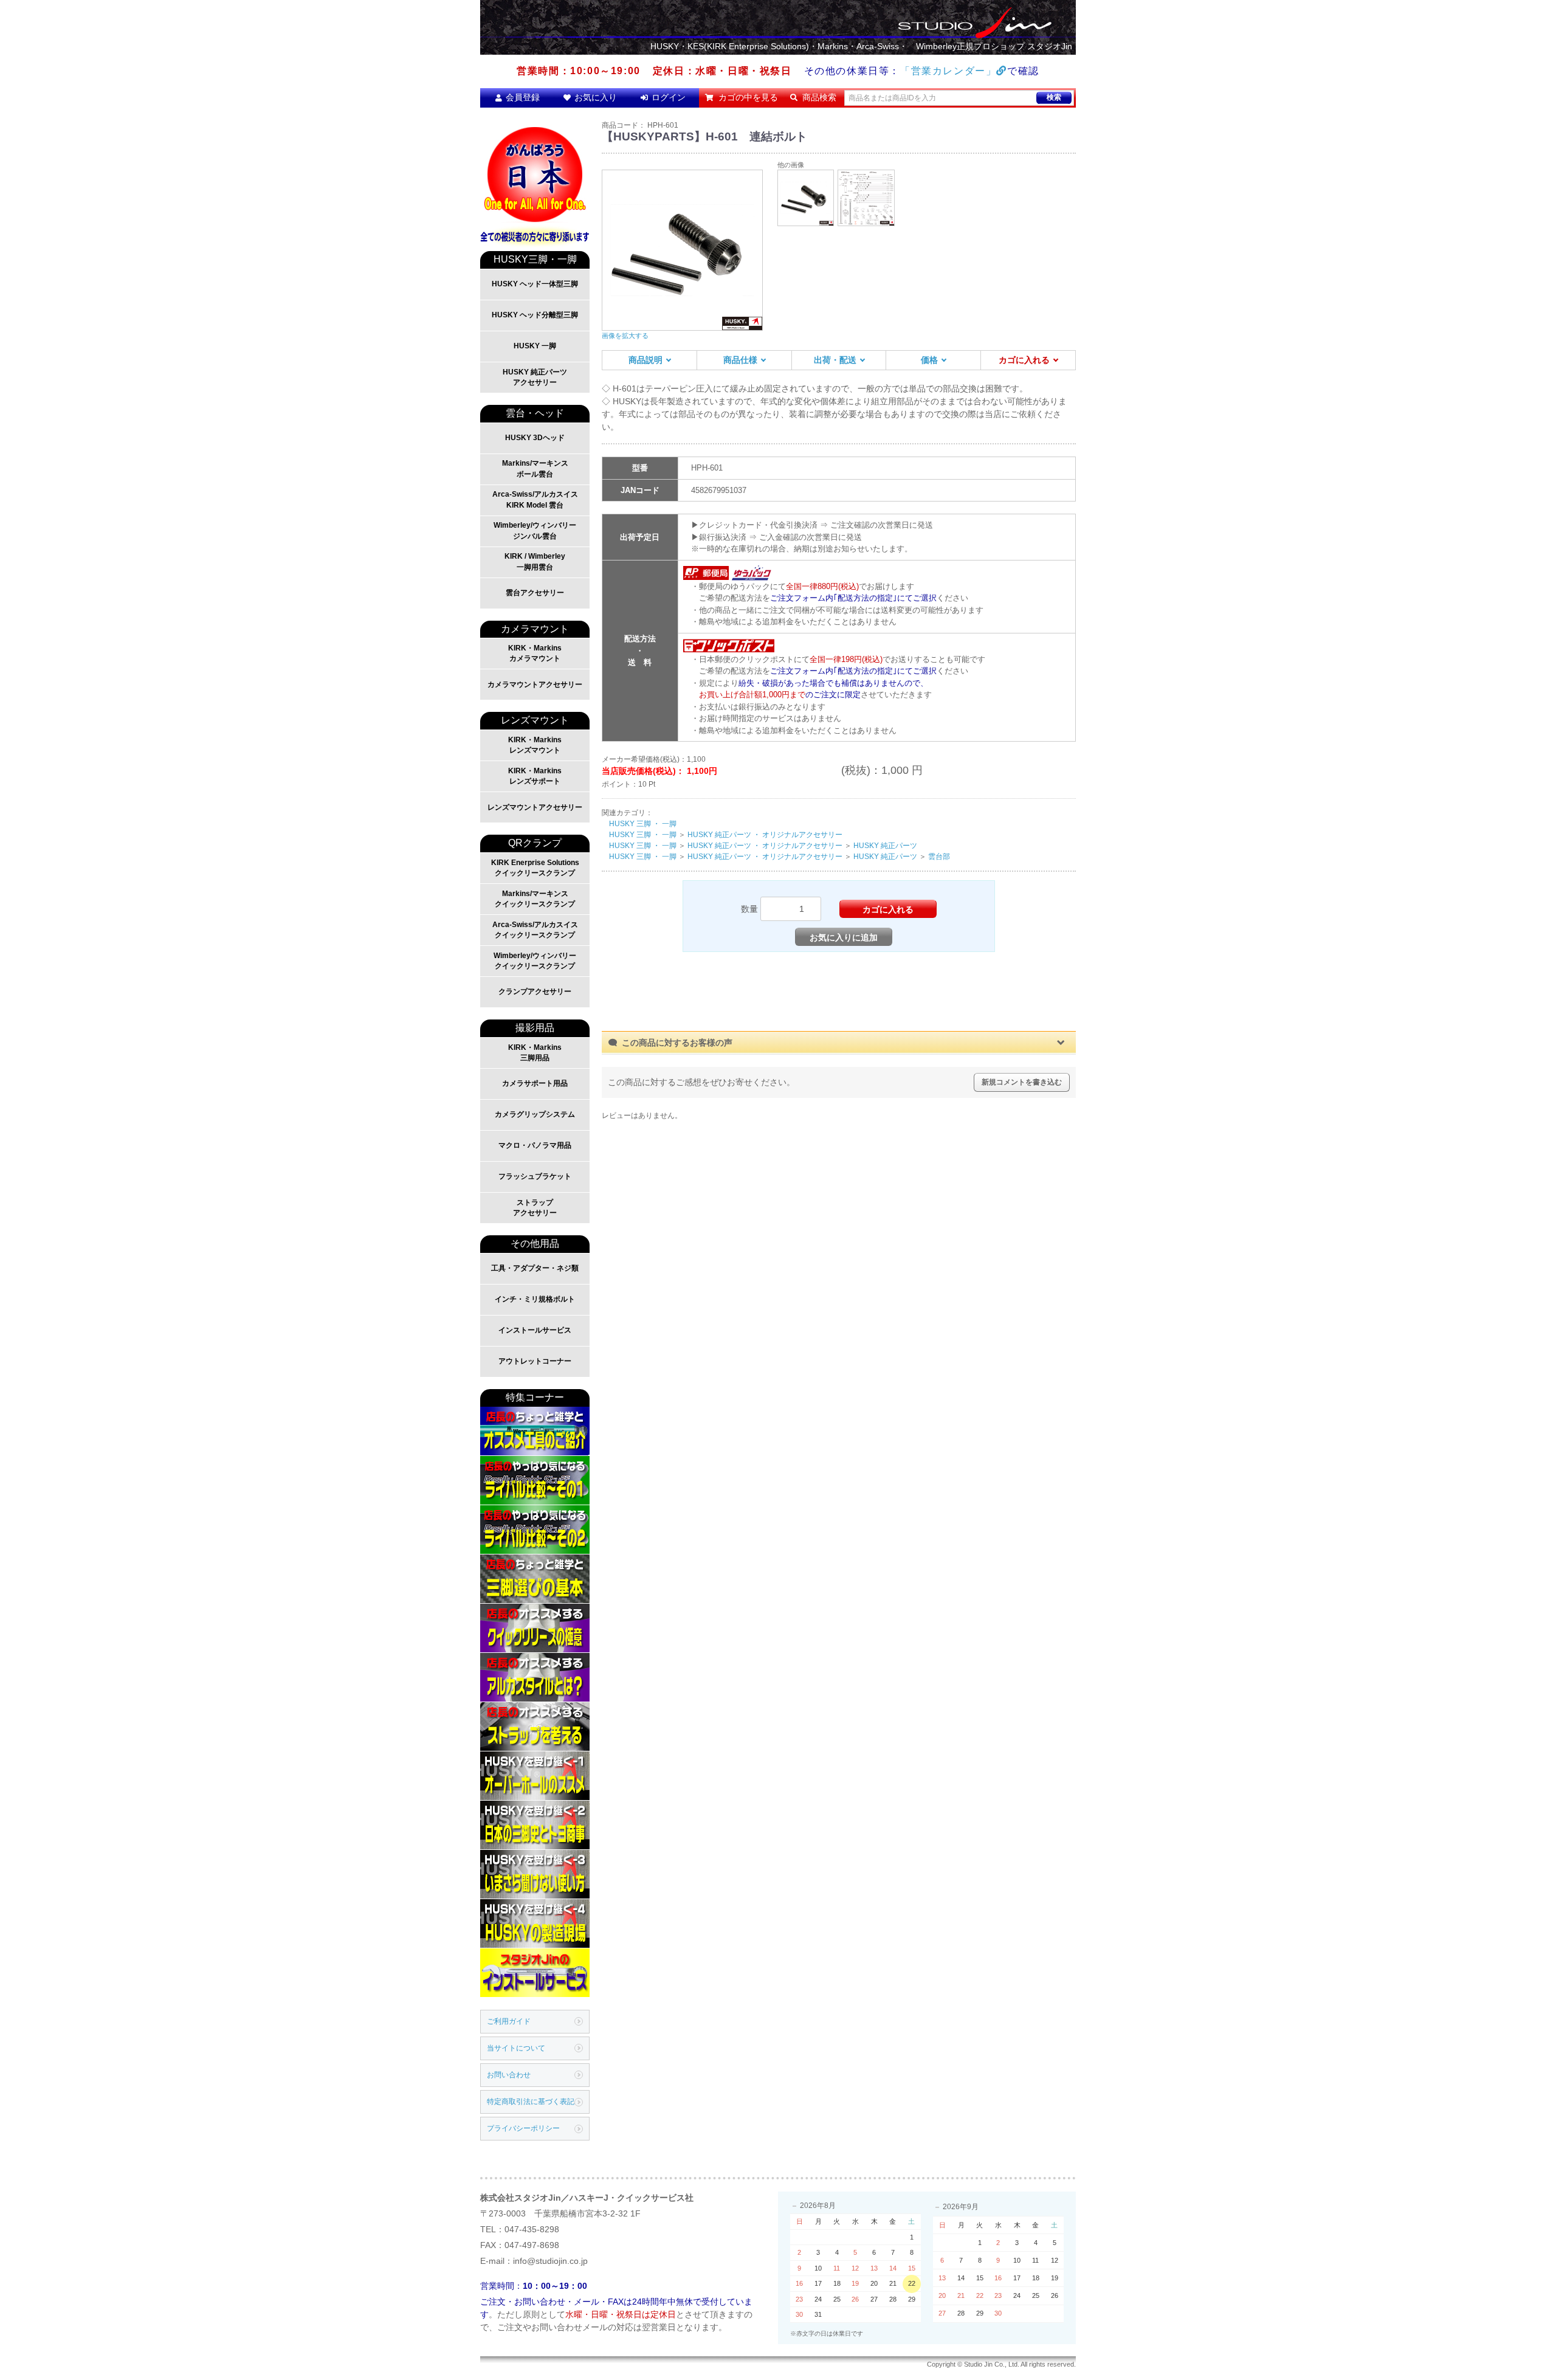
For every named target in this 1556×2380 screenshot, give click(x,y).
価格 (929, 360)
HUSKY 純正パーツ (885, 846)
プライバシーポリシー (523, 2128)
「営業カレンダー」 (948, 71)
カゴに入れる (1024, 360)
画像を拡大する (625, 336)
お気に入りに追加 (844, 937)
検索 (1054, 97)
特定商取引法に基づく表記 (531, 2102)
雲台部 (939, 857)
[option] (683, 255)
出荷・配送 (835, 360)
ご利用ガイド (509, 2021)
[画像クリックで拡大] (806, 197)
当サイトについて (516, 2048)
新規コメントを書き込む (1022, 1082)
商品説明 (645, 360)
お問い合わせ (509, 2075)
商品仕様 (740, 360)
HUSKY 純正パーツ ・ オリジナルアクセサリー (765, 835)
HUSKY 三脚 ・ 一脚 (643, 824)
